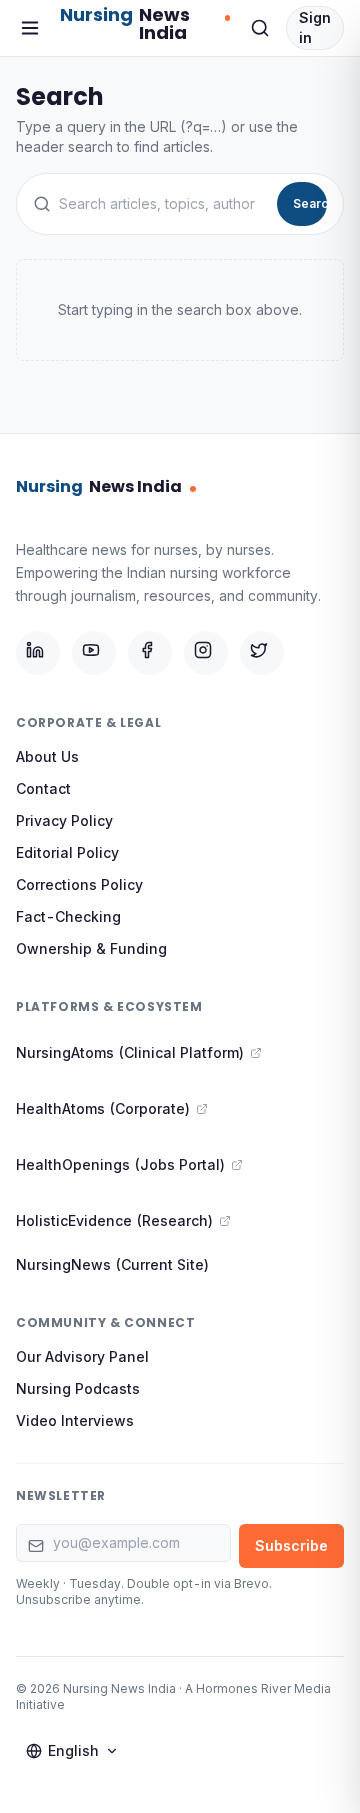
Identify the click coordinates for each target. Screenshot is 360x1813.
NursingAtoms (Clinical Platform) (130, 1052)
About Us (47, 756)
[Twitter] (262, 653)
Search (310, 203)
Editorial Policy (67, 852)
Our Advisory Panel (82, 1356)
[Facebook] (150, 653)
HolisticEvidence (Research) (114, 1220)
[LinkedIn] (38, 653)
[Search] (260, 28)
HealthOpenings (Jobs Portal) (120, 1164)
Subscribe (291, 1545)
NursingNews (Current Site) (112, 1264)
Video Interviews (75, 1420)
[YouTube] (94, 653)
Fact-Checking (68, 916)
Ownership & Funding (91, 948)
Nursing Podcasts (78, 1388)
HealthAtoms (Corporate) (103, 1108)
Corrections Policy (79, 884)
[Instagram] (206, 653)
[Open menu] (30, 28)
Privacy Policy (64, 820)
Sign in (315, 27)
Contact (43, 788)
